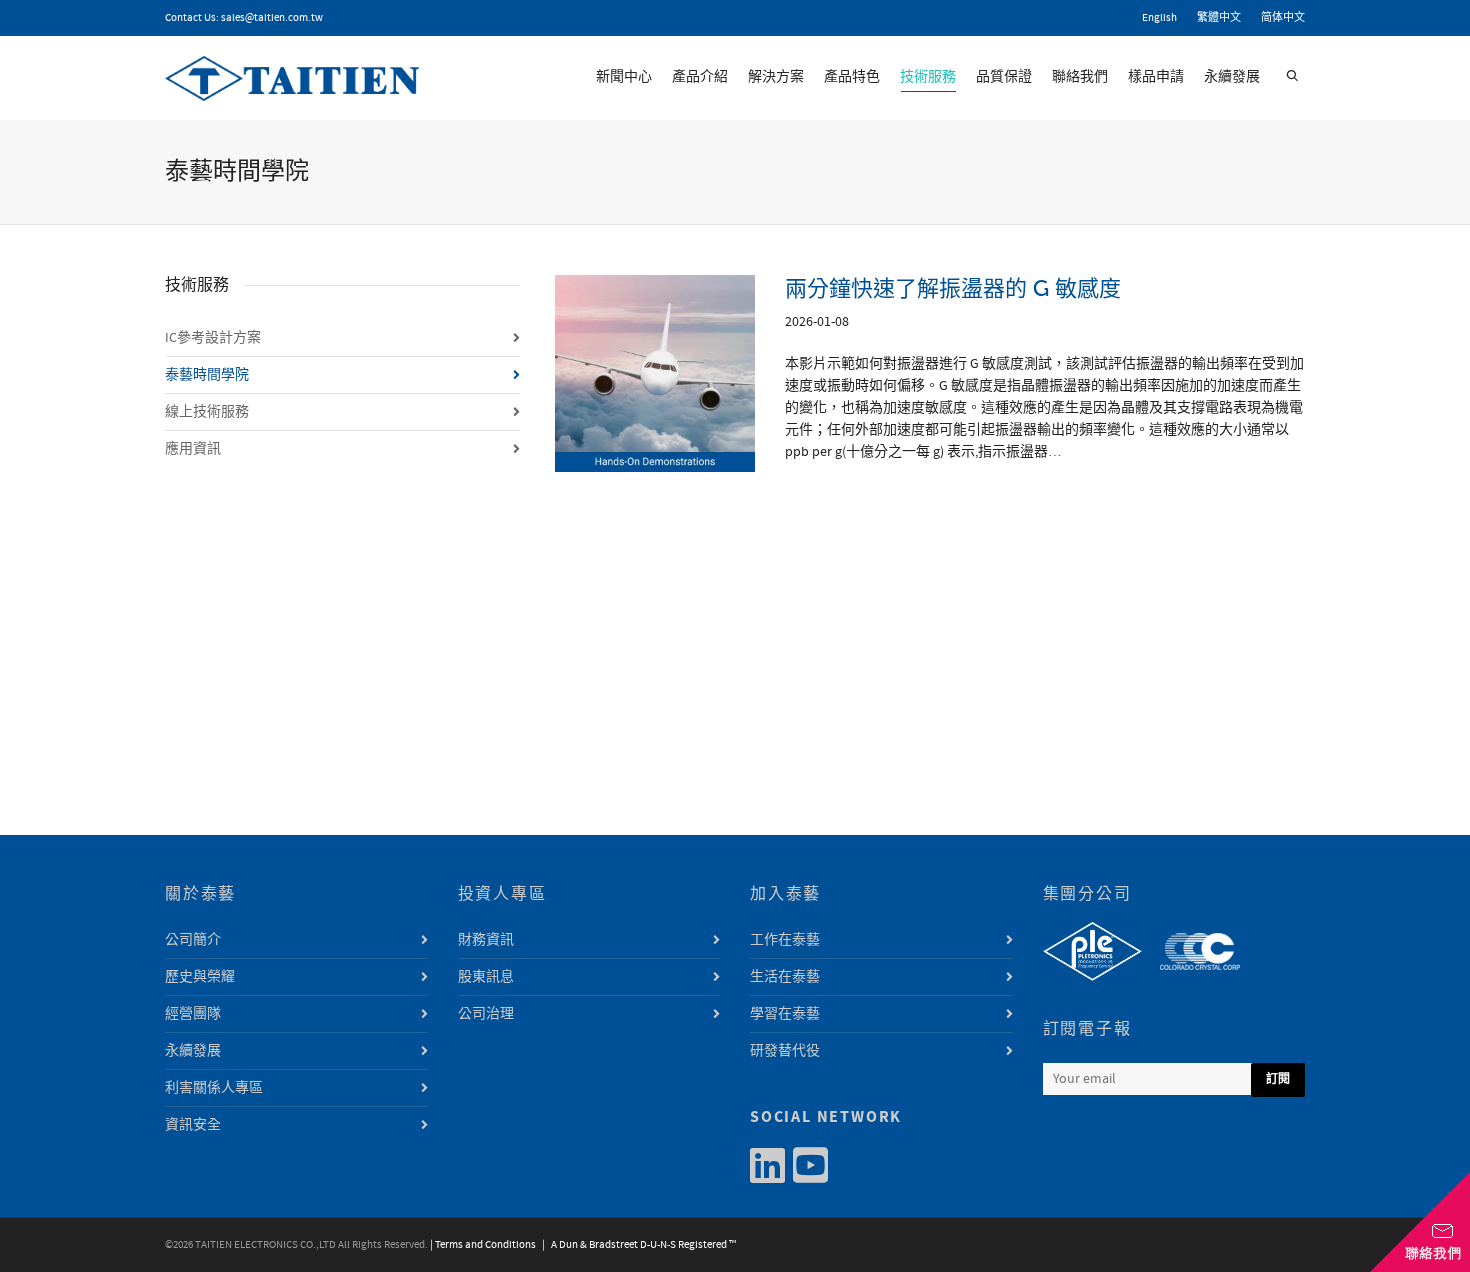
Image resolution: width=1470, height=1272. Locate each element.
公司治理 (486, 1014)
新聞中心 (624, 77)
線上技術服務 (207, 412)
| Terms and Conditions (483, 1245)
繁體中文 (1219, 18)
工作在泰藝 (785, 940)
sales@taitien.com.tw (272, 18)
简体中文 (1283, 18)
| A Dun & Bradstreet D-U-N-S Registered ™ (637, 1245)
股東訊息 (486, 977)
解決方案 (776, 77)
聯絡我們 (1080, 77)
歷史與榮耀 (200, 977)
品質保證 (1004, 77)
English (1159, 18)
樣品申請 (1156, 77)
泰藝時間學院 (207, 375)
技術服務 (928, 77)
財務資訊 (486, 940)
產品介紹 (700, 77)
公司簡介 (193, 940)
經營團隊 (193, 1014)
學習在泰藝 (785, 1014)
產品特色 (852, 77)
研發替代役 (785, 1051)
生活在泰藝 (785, 977)
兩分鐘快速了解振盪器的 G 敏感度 (953, 288)
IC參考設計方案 (213, 338)
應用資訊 (193, 449)
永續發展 (1232, 77)
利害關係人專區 (214, 1088)
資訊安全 (193, 1125)
